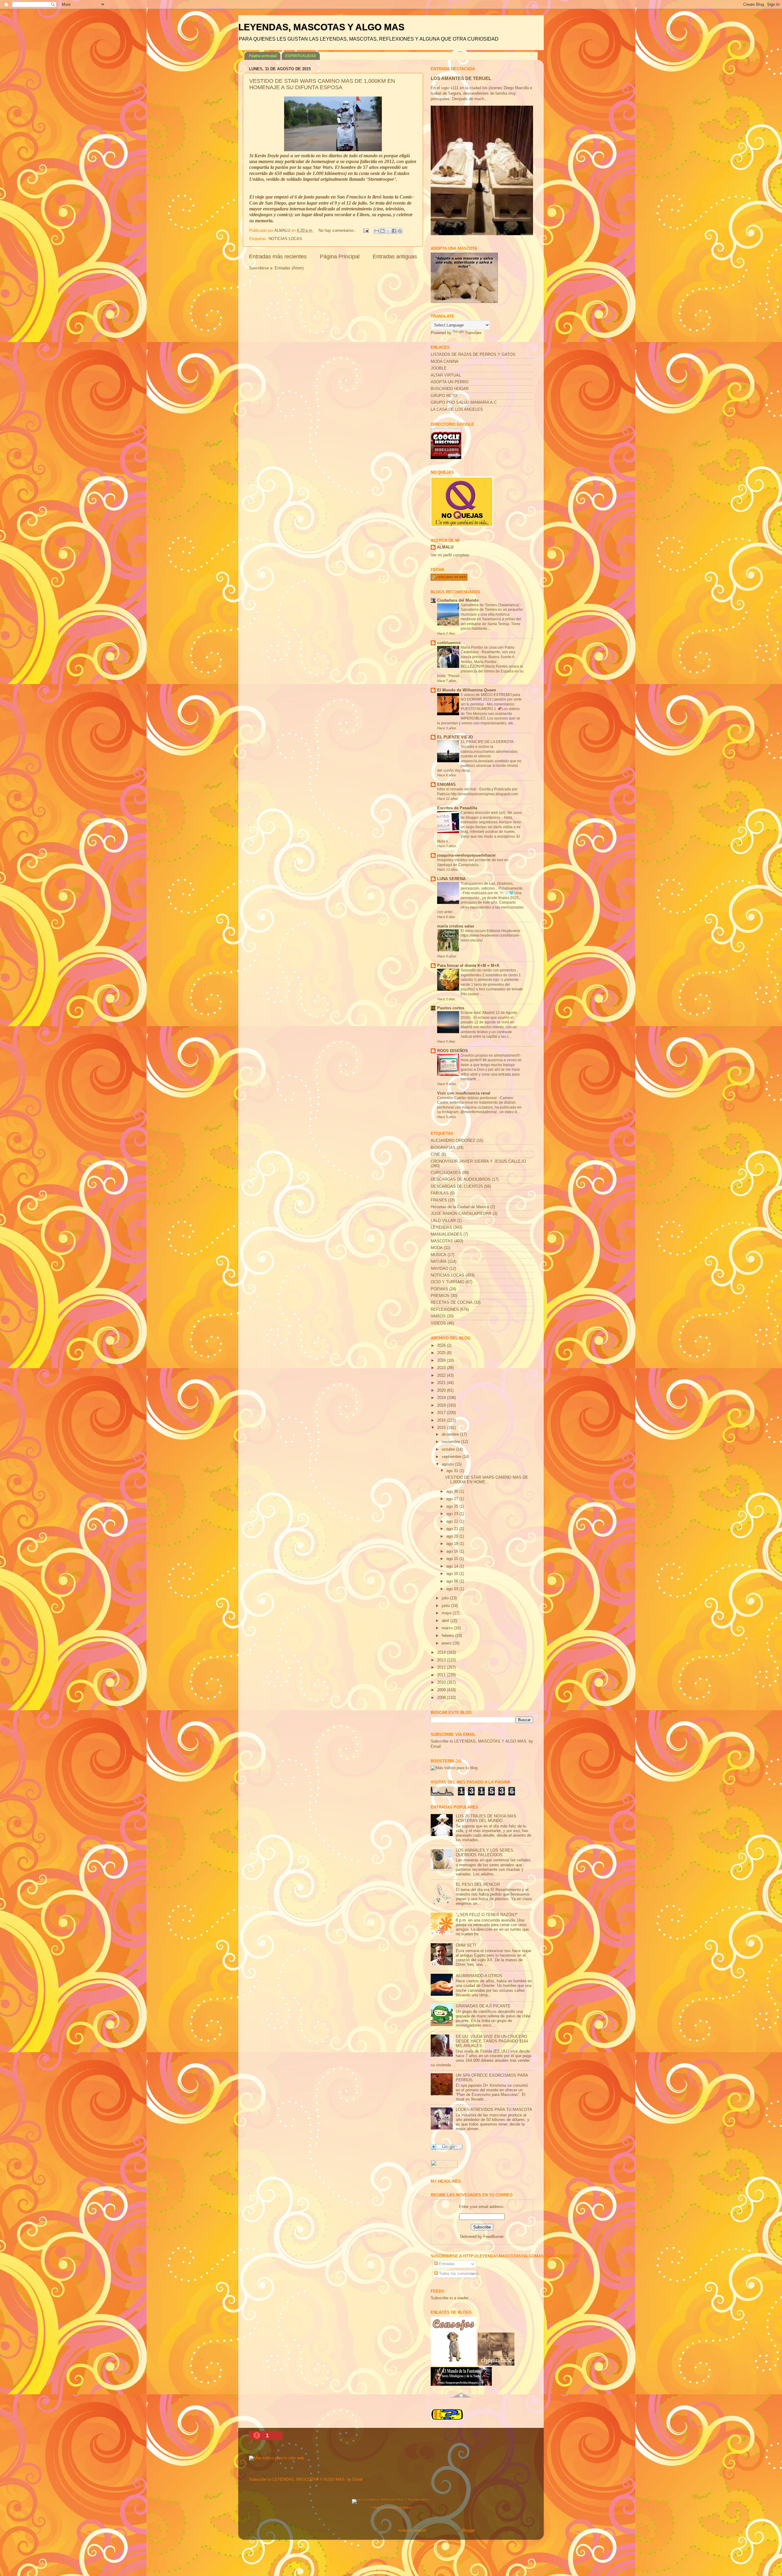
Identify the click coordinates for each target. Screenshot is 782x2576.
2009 (442, 1690)
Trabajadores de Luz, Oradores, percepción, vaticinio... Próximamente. (492, 886)
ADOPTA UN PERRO (450, 382)
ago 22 (453, 1521)
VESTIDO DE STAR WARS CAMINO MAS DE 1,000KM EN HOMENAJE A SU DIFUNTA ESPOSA (322, 84)
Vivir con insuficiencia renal (464, 1093)
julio (446, 1598)
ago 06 (453, 1581)
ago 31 (453, 1471)
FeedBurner (493, 2237)
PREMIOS (440, 1296)
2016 (442, 1420)
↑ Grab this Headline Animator (391, 2507)
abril (446, 1621)
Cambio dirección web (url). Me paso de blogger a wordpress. (491, 815)
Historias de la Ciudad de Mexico (460, 1207)
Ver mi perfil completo (450, 555)
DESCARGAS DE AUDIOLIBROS (461, 1179)
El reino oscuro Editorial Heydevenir (491, 931)
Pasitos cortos (451, 1008)
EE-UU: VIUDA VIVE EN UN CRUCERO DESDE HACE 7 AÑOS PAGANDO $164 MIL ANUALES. (492, 2041)
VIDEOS (438, 1323)
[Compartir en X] (388, 231)
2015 (442, 1428)
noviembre (451, 1442)
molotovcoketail (412, 2530)
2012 (442, 1667)
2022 (442, 1375)
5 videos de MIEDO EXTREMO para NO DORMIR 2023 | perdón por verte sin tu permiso (491, 700)
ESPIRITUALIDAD (301, 56)
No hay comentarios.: (338, 231)
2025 (442, 1353)
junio (446, 1606)
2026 (442, 1346)
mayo (447, 1613)
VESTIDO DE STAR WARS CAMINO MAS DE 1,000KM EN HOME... (487, 1480)
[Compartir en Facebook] (394, 231)
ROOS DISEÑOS (453, 1051)
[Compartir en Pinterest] (400, 231)
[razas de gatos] (461, 2401)
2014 (442, 1652)
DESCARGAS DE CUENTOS (457, 1186)
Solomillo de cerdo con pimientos (489, 970)
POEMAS (439, 1289)
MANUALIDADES (446, 1234)
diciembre (451, 1434)
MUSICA (439, 1255)
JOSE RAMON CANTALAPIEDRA (461, 1214)
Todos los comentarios (458, 2274)
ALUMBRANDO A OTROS (479, 1976)
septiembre (452, 1457)
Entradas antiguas (395, 257)
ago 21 (453, 1529)
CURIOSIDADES (446, 1173)
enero (447, 1643)
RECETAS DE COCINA (452, 1303)
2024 (442, 1361)
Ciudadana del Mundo (458, 600)
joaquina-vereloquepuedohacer (466, 855)
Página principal (263, 56)
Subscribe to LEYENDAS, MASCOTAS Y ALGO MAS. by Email (306, 2479)
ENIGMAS (446, 785)
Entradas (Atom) (289, 268)
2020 (442, 1390)
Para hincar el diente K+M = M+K (468, 966)
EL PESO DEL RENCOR (478, 1885)
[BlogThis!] (382, 231)
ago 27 (453, 1499)
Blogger (468, 2530)
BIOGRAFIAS (443, 1148)
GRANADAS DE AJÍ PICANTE (483, 2006)
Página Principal (340, 257)
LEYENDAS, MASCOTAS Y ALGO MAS (321, 27)
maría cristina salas (456, 926)
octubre (449, 1449)
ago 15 (453, 1559)
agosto (448, 1464)
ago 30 (453, 1492)
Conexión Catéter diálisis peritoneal (467, 1098)
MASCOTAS (442, 1241)
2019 (442, 1398)
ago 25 (453, 1507)
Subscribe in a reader (449, 2298)
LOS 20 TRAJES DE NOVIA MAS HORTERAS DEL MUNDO (486, 1818)
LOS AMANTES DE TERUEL (461, 78)
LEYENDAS (441, 1227)
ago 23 (453, 1514)
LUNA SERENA (451, 879)
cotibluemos (449, 643)
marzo (448, 1628)
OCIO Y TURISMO (448, 1282)
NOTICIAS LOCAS (285, 239)
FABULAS (440, 1193)
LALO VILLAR (443, 1221)
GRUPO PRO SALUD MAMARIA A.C (464, 403)
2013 (442, 1660)
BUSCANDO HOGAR (450, 389)
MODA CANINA (445, 362)
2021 (442, 1383)
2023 (442, 1368)
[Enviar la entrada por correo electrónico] (366, 231)
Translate (473, 333)
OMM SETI (466, 1945)
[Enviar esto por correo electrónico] (377, 231)
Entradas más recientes (278, 257)
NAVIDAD (439, 1269)
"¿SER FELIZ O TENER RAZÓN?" (487, 1915)
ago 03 (453, 1589)
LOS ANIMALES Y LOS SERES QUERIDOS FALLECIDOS (484, 1853)
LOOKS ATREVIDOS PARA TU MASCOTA (494, 2110)
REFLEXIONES (445, 1310)
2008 (442, 1698)
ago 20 (453, 1536)
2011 (442, 1675)
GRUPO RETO (444, 396)
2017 (442, 1413)
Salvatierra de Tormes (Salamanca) (490, 605)
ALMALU (445, 547)
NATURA (439, 1262)
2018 (442, 1405)
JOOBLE (439, 368)
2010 (442, 1682)
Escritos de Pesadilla (457, 808)
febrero (448, 1636)
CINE (435, 1154)
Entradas (446, 2264)
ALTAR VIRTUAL (446, 375)
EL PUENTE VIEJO (455, 737)
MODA (437, 1248)
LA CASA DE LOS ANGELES (457, 410)
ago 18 (453, 1544)
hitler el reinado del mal (457, 789)
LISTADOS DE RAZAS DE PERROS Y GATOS (473, 355)
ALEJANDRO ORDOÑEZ (453, 1141)
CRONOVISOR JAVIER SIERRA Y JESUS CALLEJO (478, 1161)
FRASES (439, 1200)
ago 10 (453, 1574)
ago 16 (453, 1551)
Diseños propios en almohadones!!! (491, 1055)
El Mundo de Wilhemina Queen (467, 690)
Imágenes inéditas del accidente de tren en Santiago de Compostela (473, 862)
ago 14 (453, 1566)
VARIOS (438, 1316)
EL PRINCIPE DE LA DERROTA (487, 742)
